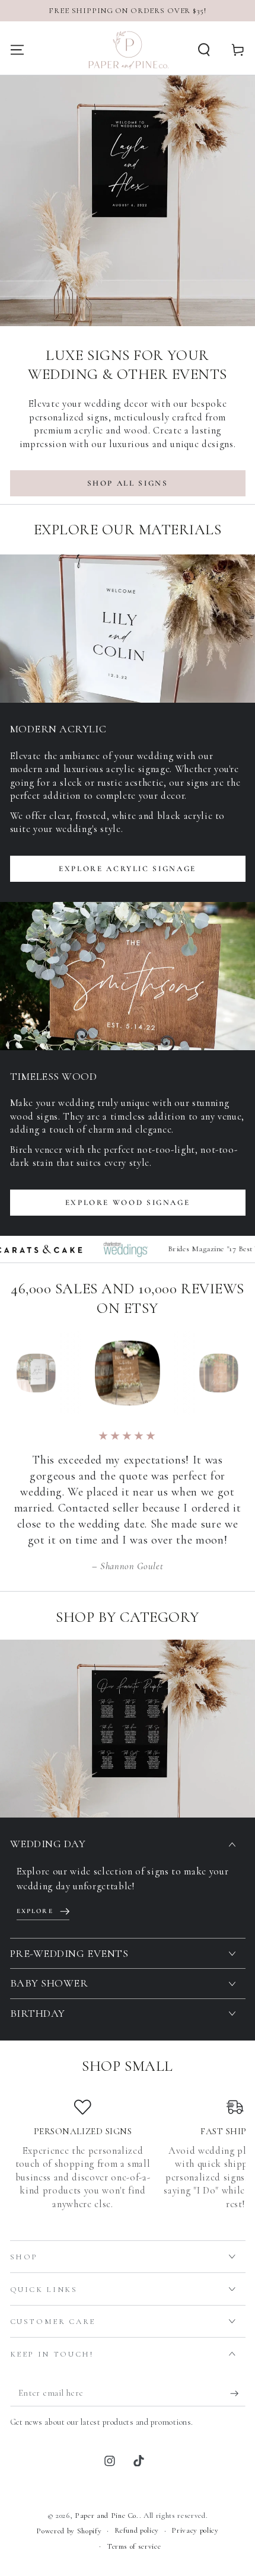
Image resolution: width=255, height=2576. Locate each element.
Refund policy (137, 2530)
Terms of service (134, 2546)
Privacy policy (195, 2530)
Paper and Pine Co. (107, 2516)
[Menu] (17, 50)
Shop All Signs (128, 483)
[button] (204, 50)
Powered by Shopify (69, 2531)
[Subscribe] (238, 2393)
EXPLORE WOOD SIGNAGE (128, 1203)
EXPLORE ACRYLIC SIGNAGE (128, 869)
